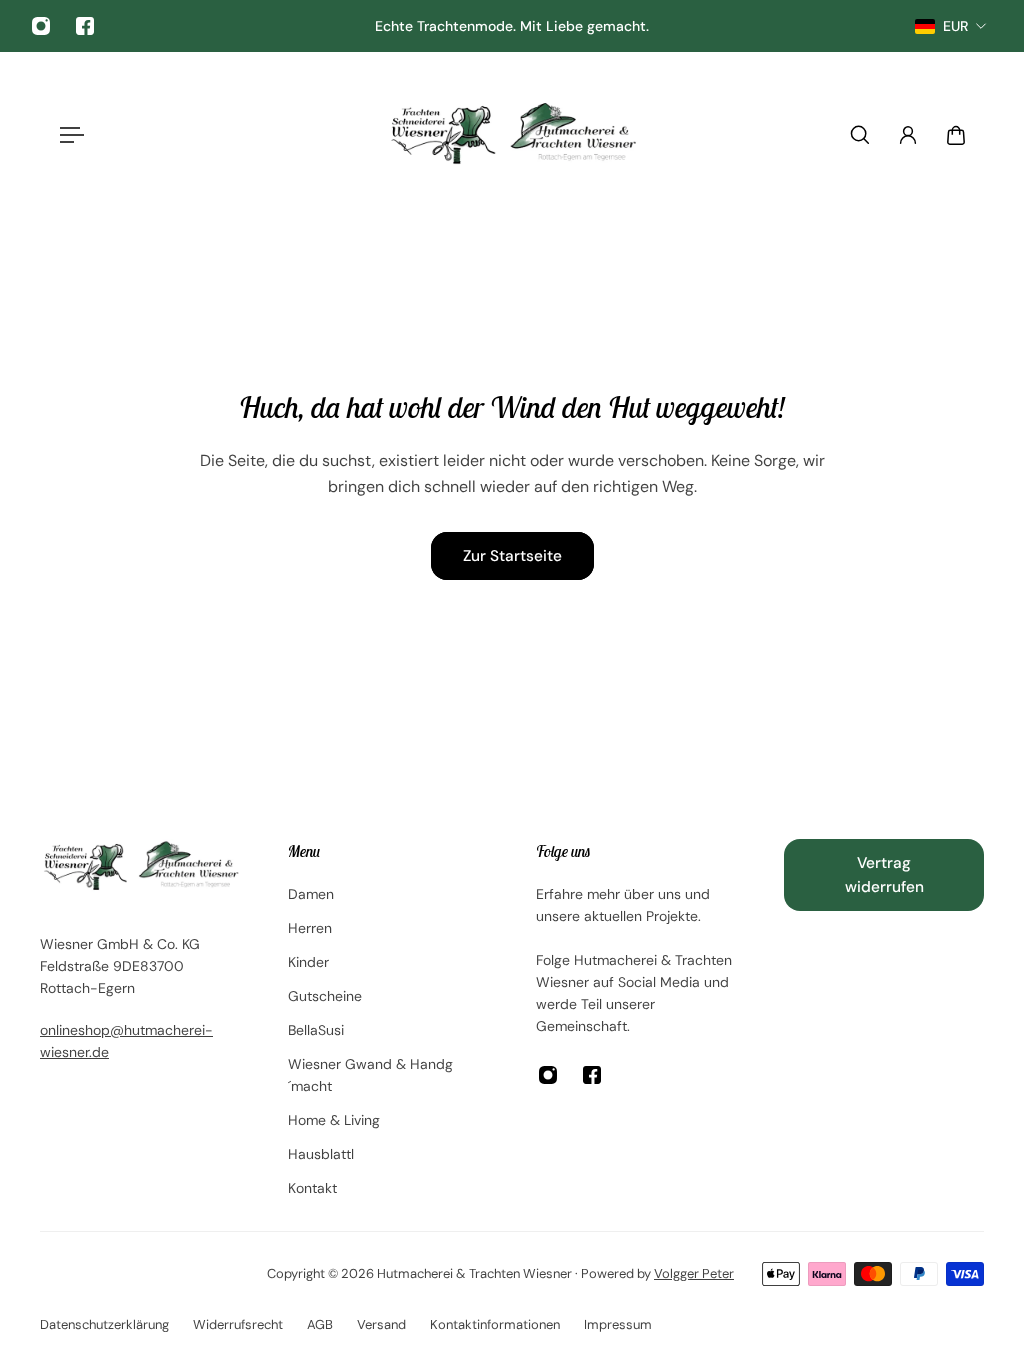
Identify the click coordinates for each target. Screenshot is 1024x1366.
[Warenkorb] (956, 135)
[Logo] (512, 134)
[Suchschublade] (860, 135)
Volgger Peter (694, 1273)
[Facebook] (85, 26)
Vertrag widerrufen (884, 875)
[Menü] (68, 135)
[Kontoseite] (908, 135)
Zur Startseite (512, 556)
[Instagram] (41, 26)
